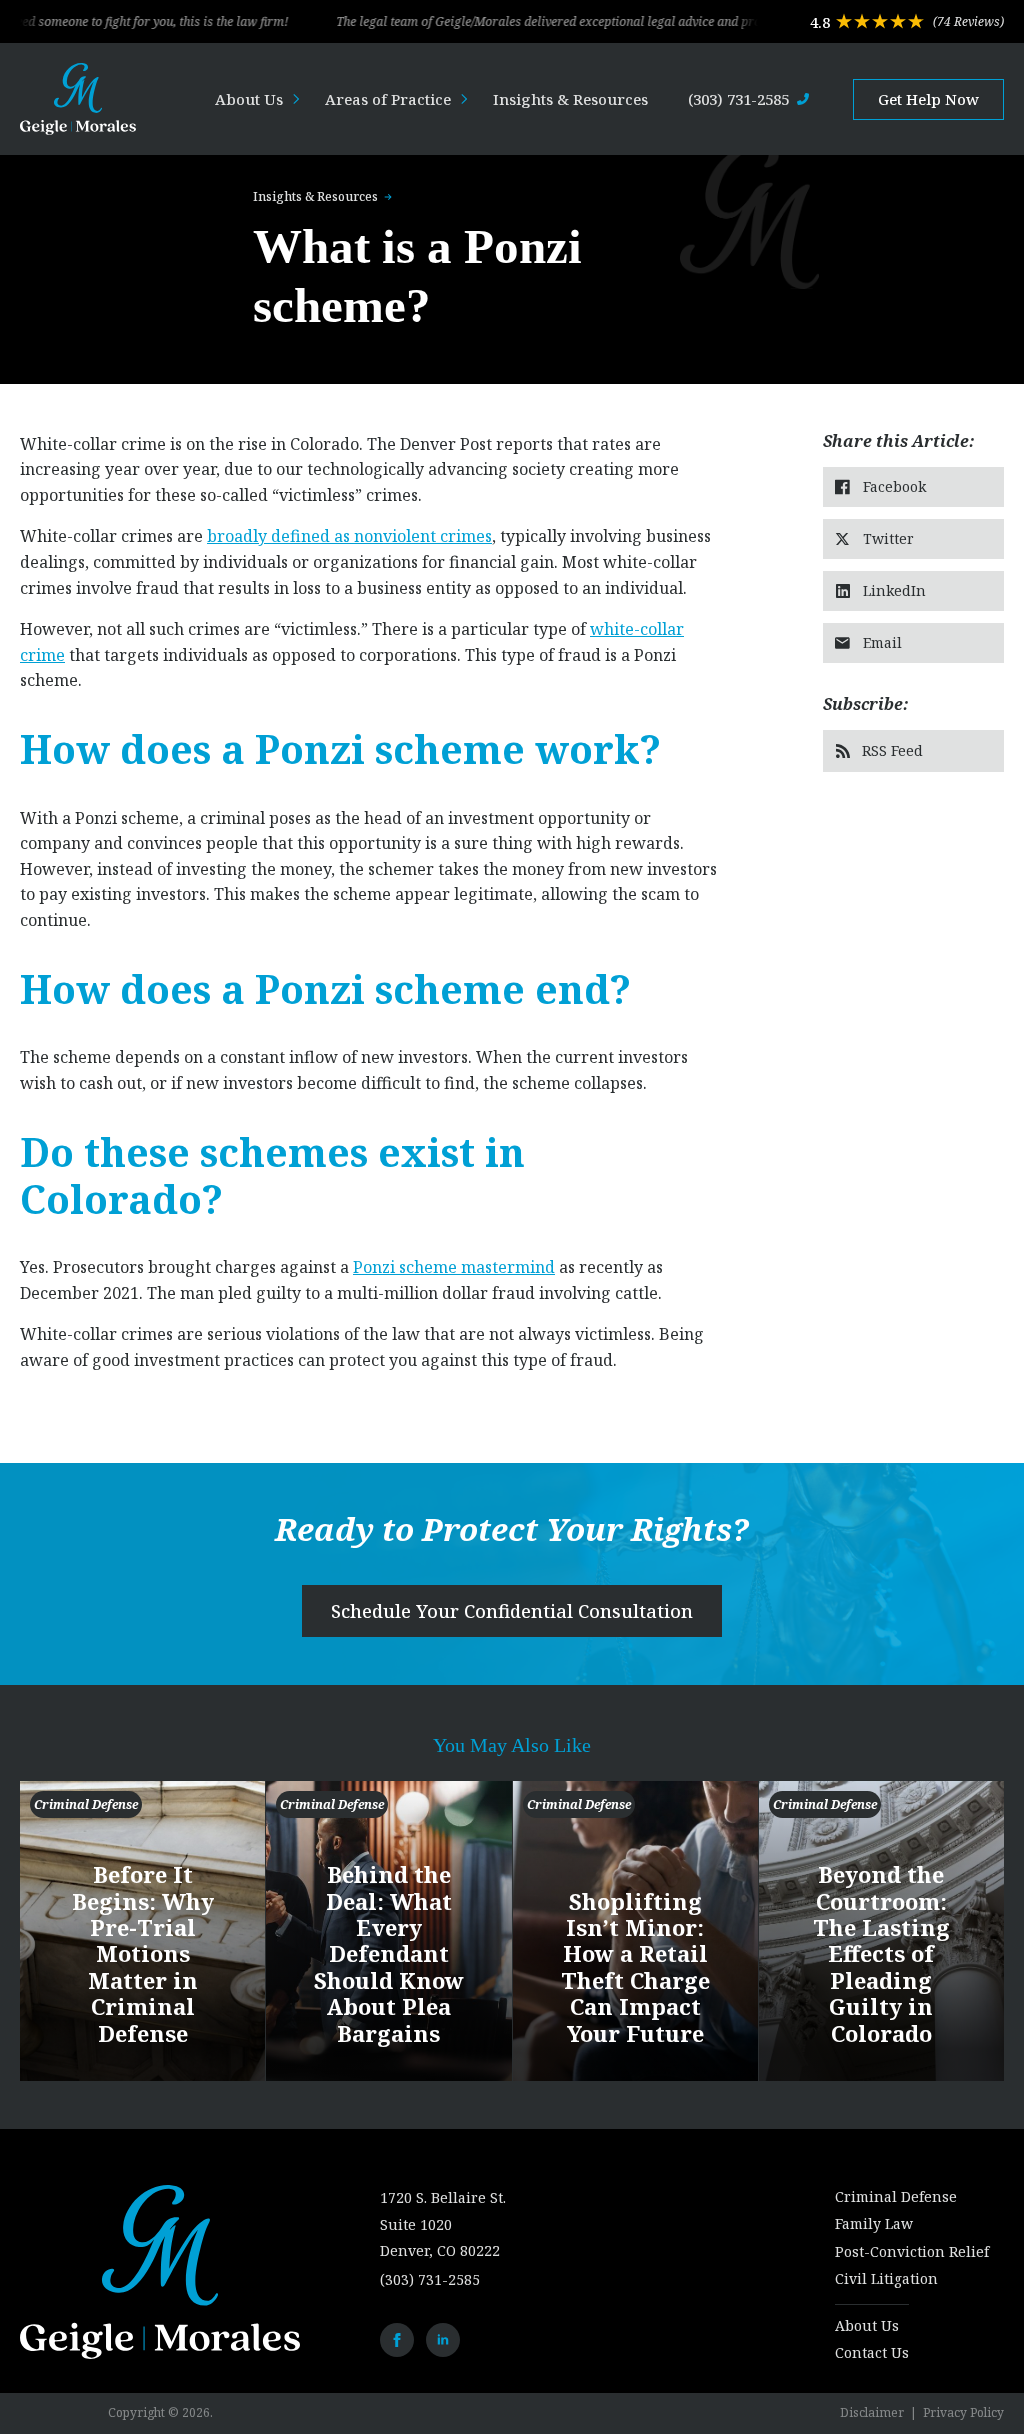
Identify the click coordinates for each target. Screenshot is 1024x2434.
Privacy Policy (963, 2413)
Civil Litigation (886, 2278)
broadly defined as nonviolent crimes (349, 536)
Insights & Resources (570, 99)
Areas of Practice (388, 99)
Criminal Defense (896, 2196)
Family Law (874, 2223)
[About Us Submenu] (298, 99)
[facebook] (397, 2340)
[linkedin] (443, 2340)
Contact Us (872, 2352)
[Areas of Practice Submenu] (466, 99)
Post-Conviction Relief (912, 2251)
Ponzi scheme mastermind (454, 1267)
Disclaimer (872, 2413)
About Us (249, 99)
